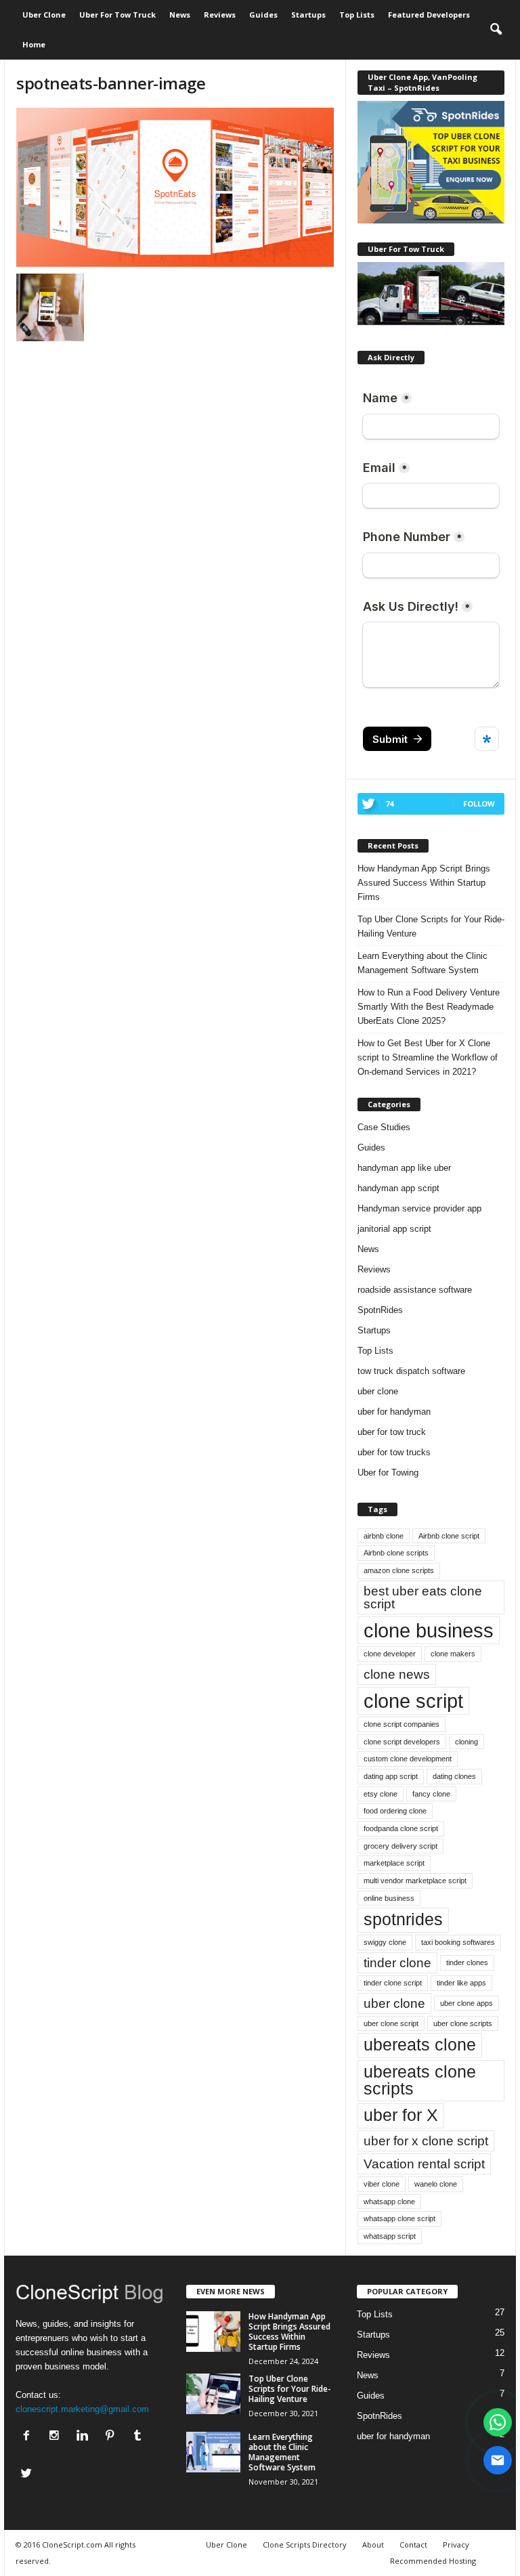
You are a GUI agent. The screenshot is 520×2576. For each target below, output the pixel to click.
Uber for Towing (388, 1473)
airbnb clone (384, 1536)
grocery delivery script (400, 1846)
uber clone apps (467, 2003)
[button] (496, 30)
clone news (397, 1674)
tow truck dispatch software (411, 1371)
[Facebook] (29, 2437)
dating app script (391, 1776)
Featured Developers (429, 15)
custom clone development (408, 1759)
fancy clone (431, 1794)
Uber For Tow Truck (117, 15)
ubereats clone (420, 2045)
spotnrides (403, 1919)
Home (34, 44)
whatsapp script (390, 2236)
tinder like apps (461, 1983)
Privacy (456, 2545)
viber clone (382, 2184)
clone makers (453, 1654)
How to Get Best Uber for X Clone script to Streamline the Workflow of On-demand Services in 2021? (428, 1057)
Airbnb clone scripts (396, 1553)
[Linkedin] (85, 2437)
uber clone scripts (463, 2023)
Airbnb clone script (449, 1536)
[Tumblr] (139, 2437)
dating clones (454, 1776)
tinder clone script (393, 1983)
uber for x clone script (426, 2141)
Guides (263, 15)
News (180, 15)
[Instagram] (57, 2437)
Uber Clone (44, 15)
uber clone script (391, 2023)
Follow (479, 803)
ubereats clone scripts (420, 2080)
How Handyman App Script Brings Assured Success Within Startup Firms (424, 883)
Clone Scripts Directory (305, 2545)
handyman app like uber (404, 1168)
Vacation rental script (424, 2164)
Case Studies (384, 1127)
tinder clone (397, 1963)
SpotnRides (380, 1310)
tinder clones (467, 1962)
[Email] (498, 2460)
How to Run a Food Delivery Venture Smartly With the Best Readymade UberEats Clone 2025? (429, 1007)
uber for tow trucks (394, 1452)
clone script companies (402, 1724)
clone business (429, 1630)
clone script (413, 1701)
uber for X (401, 2115)
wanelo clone (436, 2184)
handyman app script (398, 1188)
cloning (467, 1742)
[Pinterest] (113, 2437)
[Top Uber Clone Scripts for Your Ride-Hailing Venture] (213, 2394)
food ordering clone (395, 1811)
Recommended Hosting (433, 2561)
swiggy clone (385, 1942)
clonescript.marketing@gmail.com (82, 2409)
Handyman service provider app (419, 1208)
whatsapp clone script (399, 2218)
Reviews (220, 15)
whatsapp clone (389, 2202)
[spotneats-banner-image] (175, 187)
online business (389, 1898)
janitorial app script (394, 1229)
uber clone (378, 1391)
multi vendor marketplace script (415, 1881)
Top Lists (357, 15)
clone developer (390, 1654)
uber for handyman (394, 1412)
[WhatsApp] (498, 2422)
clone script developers (402, 1742)
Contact (413, 2545)
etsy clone (381, 1794)
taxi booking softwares (458, 1942)
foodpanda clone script (401, 1828)
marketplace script (394, 1863)
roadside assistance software (415, 1290)
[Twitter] (28, 2475)
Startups (308, 15)
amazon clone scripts (399, 1570)
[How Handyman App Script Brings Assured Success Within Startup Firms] (213, 2332)
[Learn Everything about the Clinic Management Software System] (213, 2452)
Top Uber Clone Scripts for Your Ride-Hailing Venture (431, 926)
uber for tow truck (392, 1432)
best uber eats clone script (423, 1597)
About (373, 2545)
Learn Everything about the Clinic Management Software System (422, 963)
